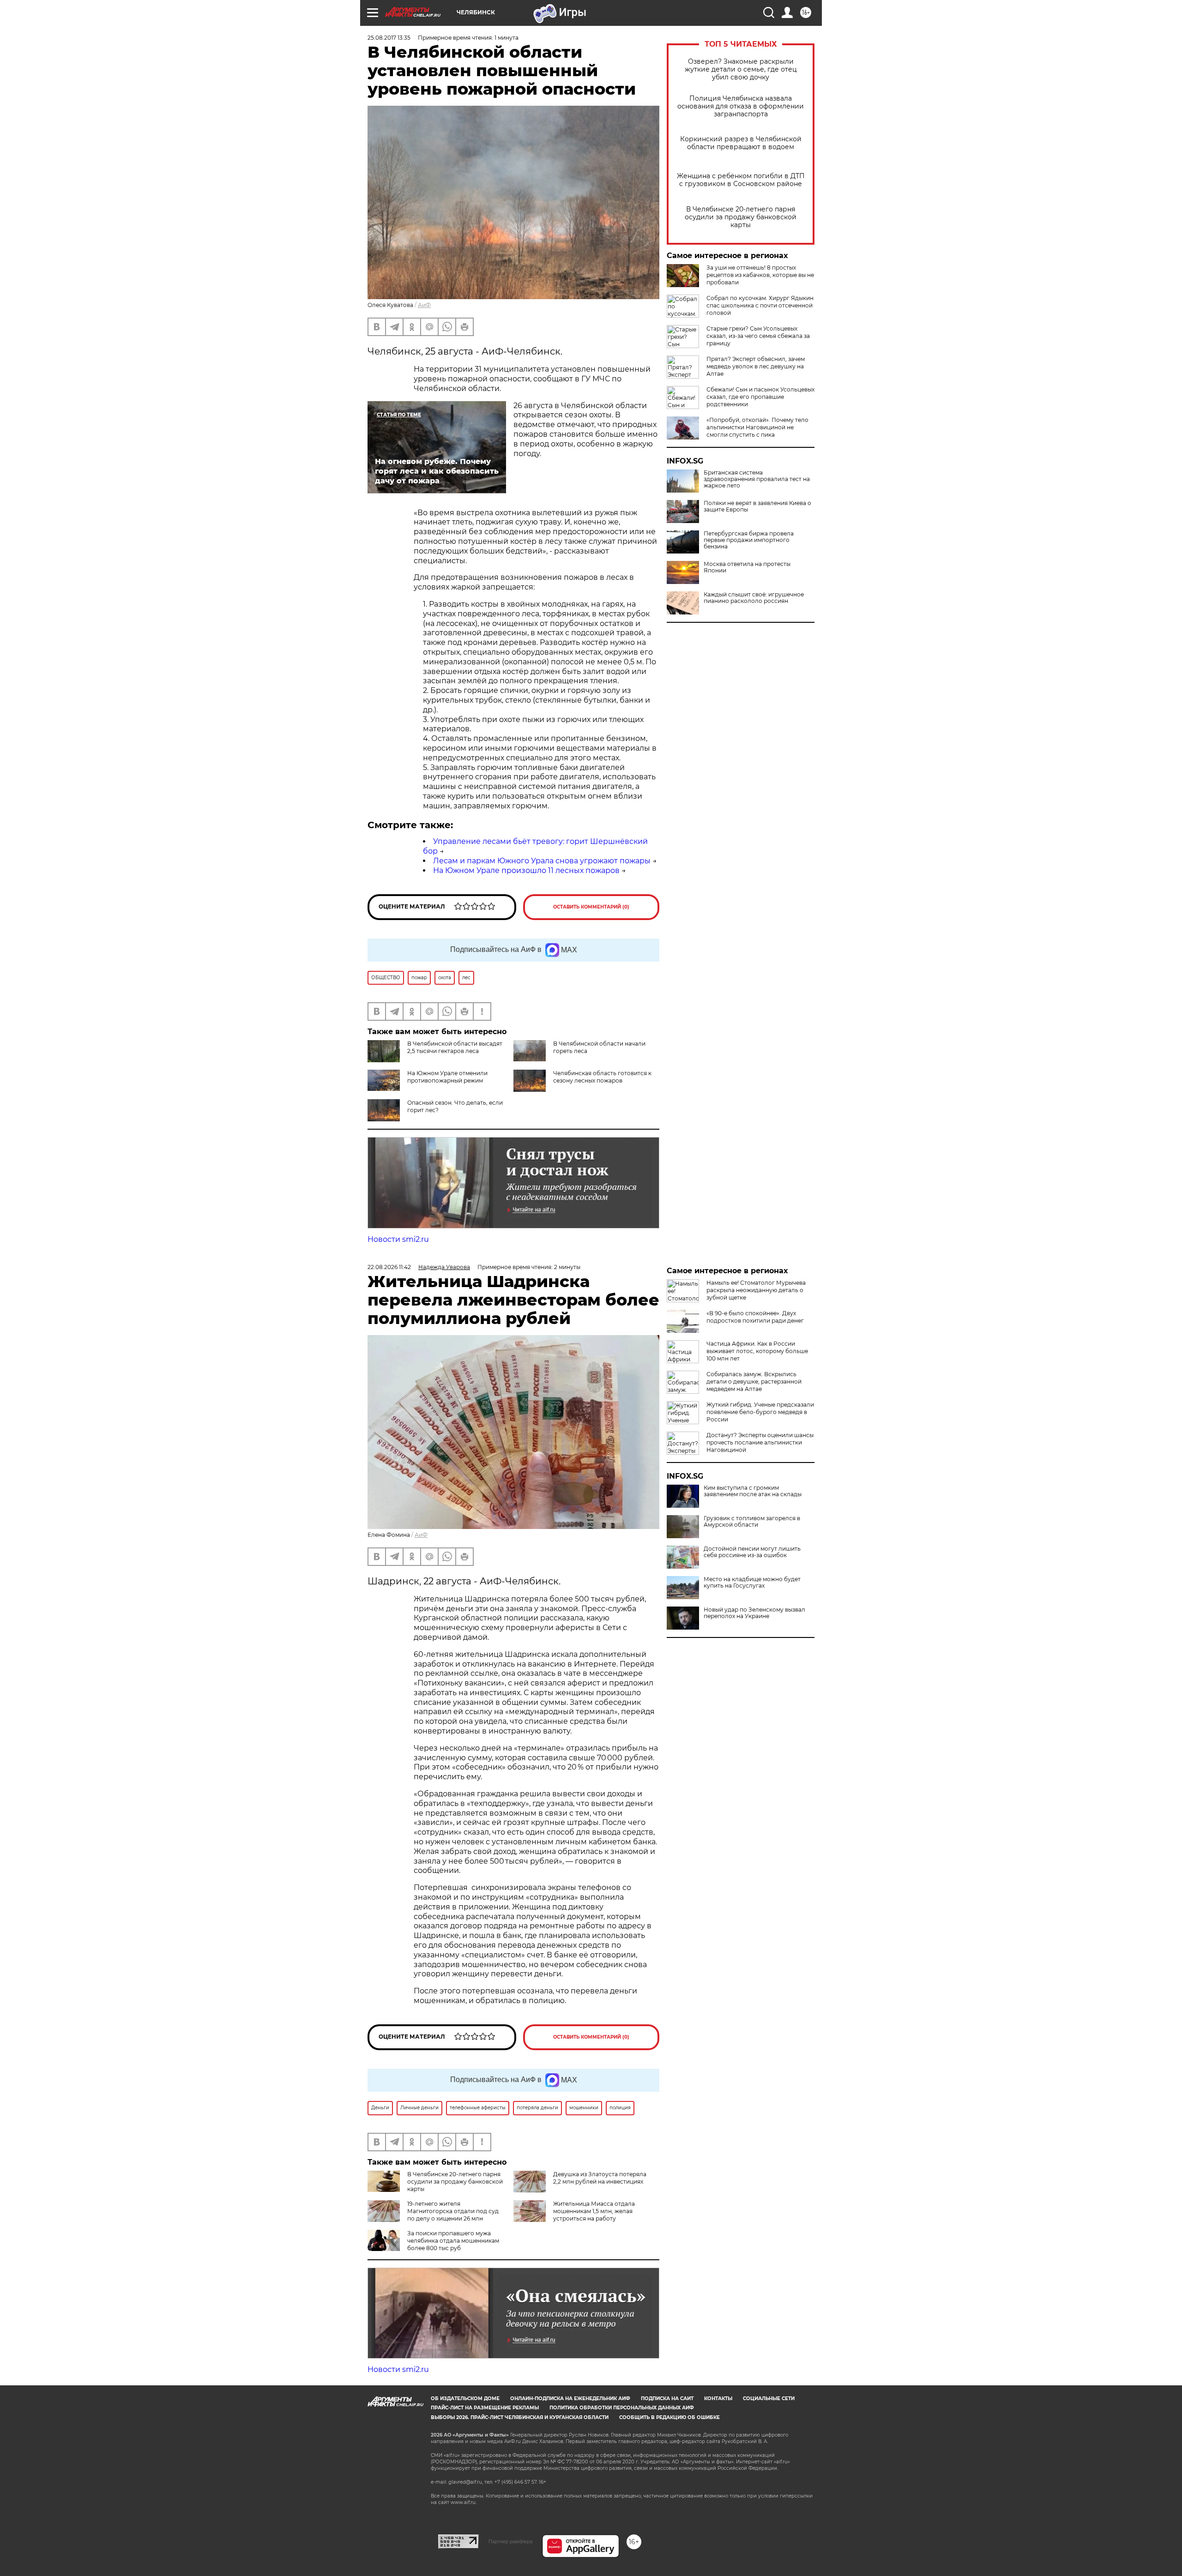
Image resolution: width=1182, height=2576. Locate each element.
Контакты (718, 2398)
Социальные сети (769, 2398)
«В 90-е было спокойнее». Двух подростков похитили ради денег (755, 1317)
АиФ (424, 305)
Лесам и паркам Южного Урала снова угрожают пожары (542, 861)
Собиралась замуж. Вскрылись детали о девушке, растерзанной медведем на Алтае (754, 1381)
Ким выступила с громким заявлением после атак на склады (753, 1491)
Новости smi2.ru (398, 1239)
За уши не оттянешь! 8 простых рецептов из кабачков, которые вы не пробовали (760, 275)
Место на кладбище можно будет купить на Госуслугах (752, 1583)
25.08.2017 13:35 (389, 38)
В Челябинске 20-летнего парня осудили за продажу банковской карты (741, 217)
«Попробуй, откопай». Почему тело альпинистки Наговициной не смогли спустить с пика (757, 427)
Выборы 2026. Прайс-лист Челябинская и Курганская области (520, 2417)
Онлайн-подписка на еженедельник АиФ (570, 2398)
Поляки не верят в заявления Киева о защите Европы (757, 506)
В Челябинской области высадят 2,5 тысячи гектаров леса (455, 1047)
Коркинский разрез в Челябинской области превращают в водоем (741, 143)
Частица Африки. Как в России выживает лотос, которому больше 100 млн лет (757, 1351)
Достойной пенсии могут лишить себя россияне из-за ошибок (752, 1552)
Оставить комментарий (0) (591, 907)
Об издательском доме (465, 2398)
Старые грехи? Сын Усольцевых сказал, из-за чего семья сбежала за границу (758, 336)
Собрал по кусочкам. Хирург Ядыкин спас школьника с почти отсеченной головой (760, 305)
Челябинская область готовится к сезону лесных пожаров (602, 1077)
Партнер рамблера (510, 2541)
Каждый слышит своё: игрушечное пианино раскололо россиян (754, 598)
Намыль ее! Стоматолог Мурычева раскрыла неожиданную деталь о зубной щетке (756, 1290)
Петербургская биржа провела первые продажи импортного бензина (749, 540)
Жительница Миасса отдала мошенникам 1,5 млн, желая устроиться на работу (594, 2211)
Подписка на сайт (667, 2398)
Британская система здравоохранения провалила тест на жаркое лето (757, 479)
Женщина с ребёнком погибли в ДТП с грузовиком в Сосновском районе (741, 180)
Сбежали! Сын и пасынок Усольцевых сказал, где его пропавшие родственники (760, 397)
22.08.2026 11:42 (389, 1267)
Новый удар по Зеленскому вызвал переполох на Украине (754, 1613)
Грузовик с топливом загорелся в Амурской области (752, 1522)
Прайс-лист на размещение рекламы (485, 2408)
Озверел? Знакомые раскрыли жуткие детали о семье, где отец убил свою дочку (741, 69)
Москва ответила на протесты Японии (747, 567)
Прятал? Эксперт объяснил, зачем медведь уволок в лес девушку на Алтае (756, 366)
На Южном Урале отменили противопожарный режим (447, 1077)
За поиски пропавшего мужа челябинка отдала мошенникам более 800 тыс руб (453, 2241)
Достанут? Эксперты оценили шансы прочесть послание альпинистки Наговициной (760, 1442)
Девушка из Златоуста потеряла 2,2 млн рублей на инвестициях (600, 2178)
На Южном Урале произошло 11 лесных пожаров (526, 870)
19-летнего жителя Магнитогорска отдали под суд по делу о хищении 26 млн (453, 2211)
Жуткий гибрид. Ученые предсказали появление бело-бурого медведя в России (760, 1412)
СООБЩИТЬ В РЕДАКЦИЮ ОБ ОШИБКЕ (669, 2417)
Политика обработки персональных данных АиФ (622, 2408)
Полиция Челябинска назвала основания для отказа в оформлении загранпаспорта (741, 106)
